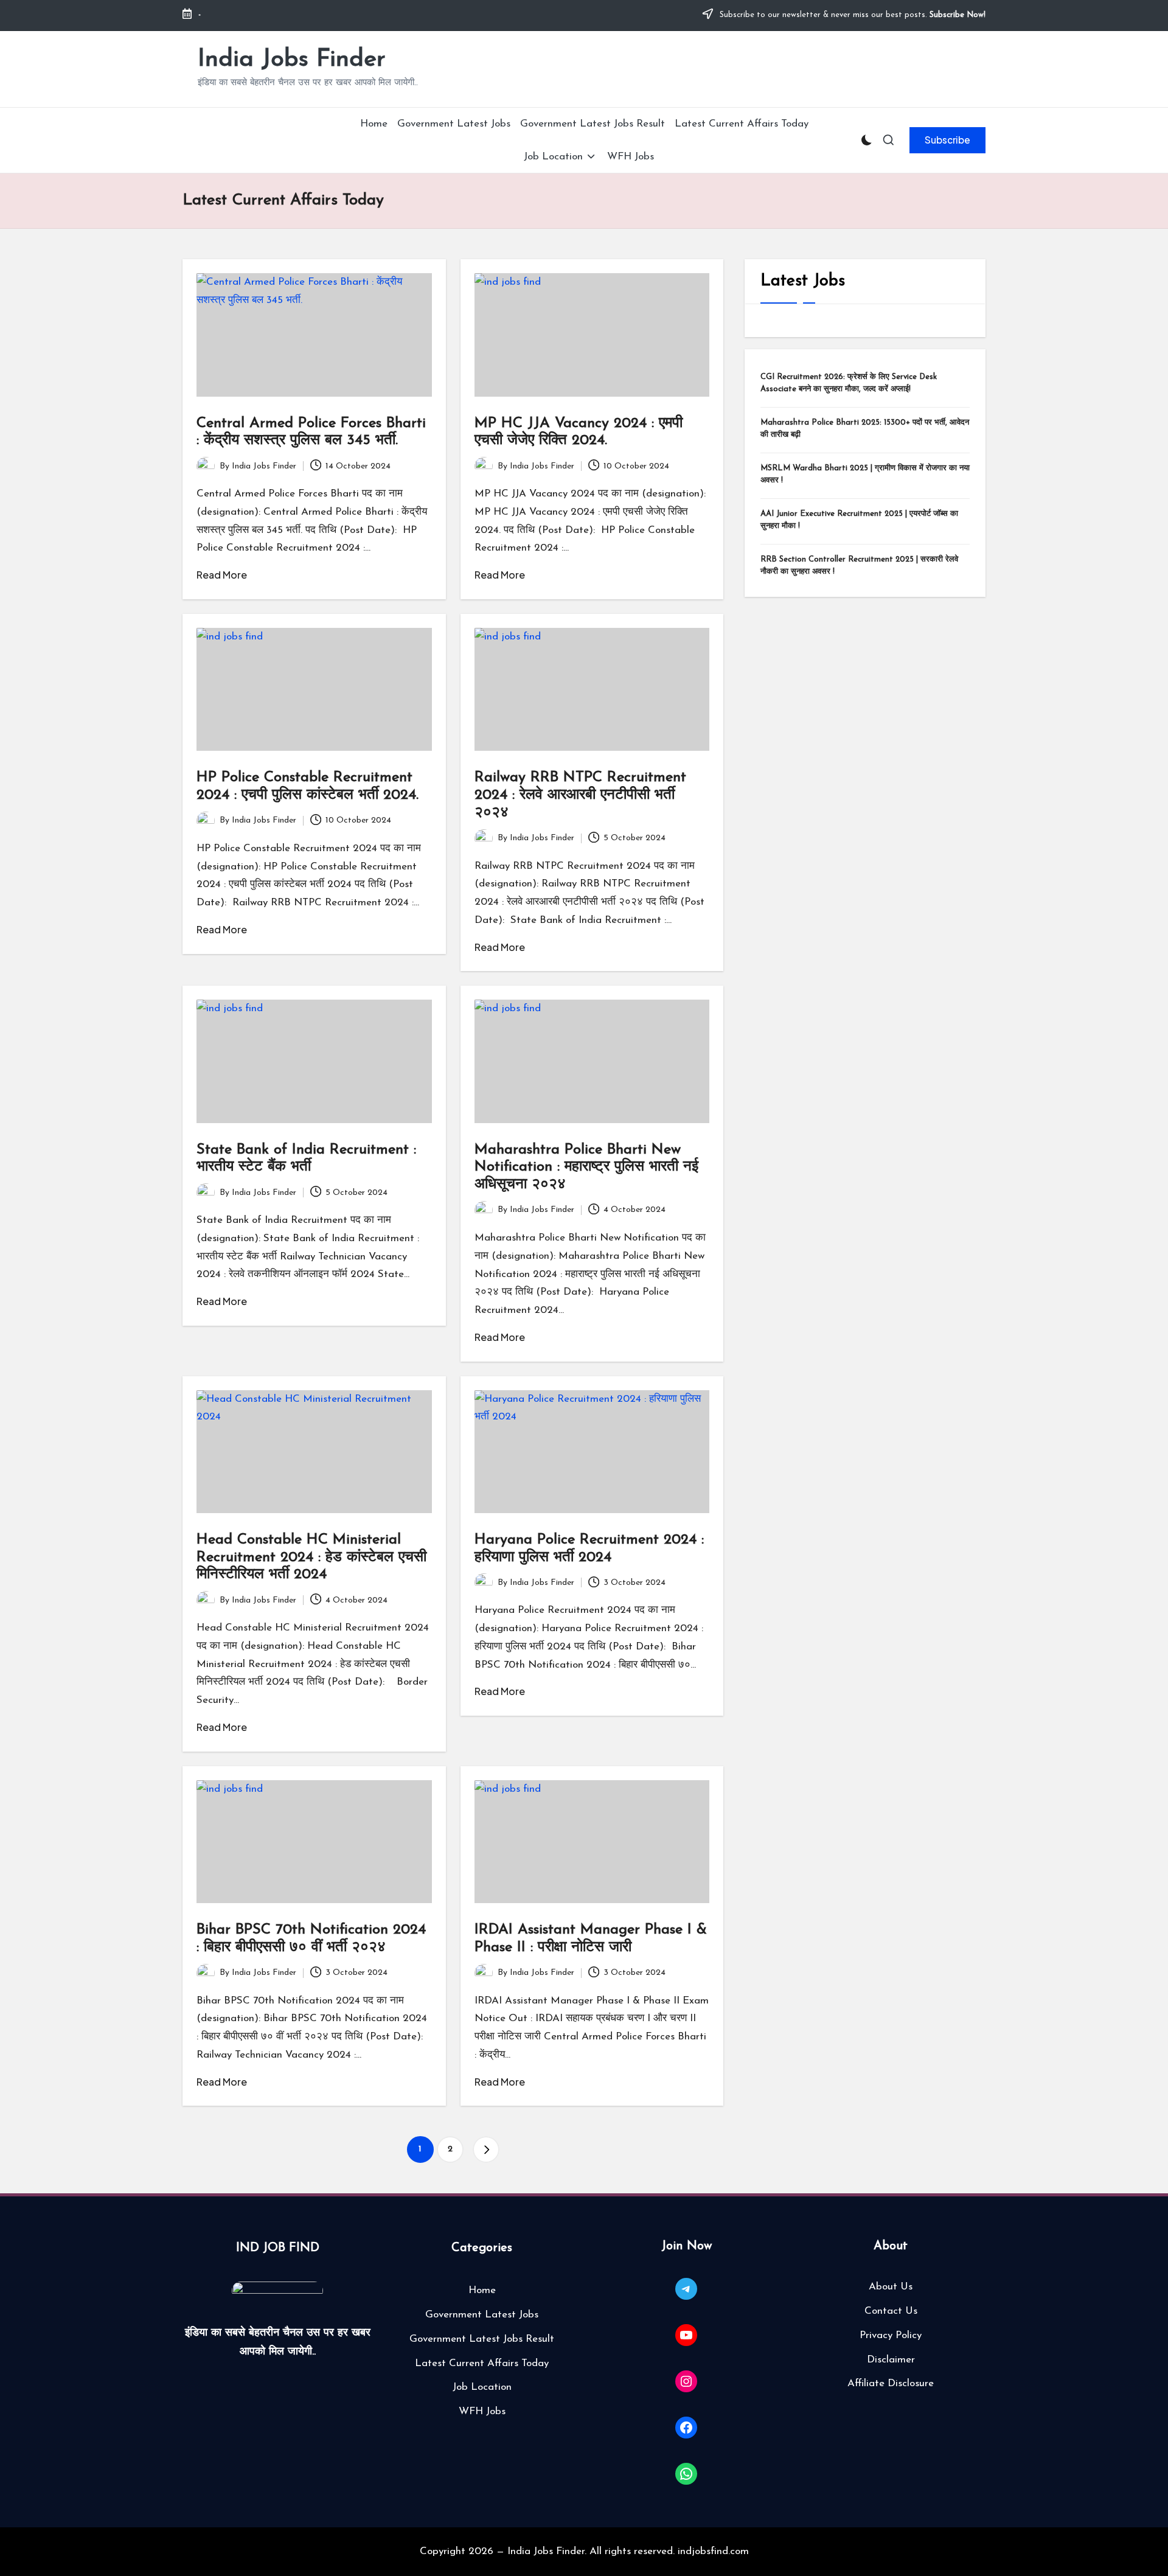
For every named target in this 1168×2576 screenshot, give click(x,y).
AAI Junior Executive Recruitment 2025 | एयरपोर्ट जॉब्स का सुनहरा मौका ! (859, 520)
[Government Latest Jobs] (482, 2315)
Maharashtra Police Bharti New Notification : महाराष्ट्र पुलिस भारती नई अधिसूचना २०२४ (586, 1168)
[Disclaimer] (891, 2360)
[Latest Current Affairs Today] (482, 2364)
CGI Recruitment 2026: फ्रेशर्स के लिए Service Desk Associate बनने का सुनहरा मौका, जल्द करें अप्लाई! (849, 384)
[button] (947, 140)
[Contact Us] (891, 2311)
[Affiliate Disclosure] (891, 2384)
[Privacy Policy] (891, 2336)
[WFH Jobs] (482, 2412)
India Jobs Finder (292, 60)
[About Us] (891, 2287)
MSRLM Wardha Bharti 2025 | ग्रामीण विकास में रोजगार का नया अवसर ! (865, 475)
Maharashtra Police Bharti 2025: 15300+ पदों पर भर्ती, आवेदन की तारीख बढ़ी (865, 429)
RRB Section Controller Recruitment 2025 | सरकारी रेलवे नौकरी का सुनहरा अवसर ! (859, 566)
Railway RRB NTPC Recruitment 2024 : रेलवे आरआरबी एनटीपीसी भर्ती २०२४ (580, 795)
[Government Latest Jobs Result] (482, 2339)
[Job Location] (482, 2387)
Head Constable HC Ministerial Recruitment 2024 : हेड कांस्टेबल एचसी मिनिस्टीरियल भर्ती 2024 (311, 1558)
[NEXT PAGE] (486, 2150)
